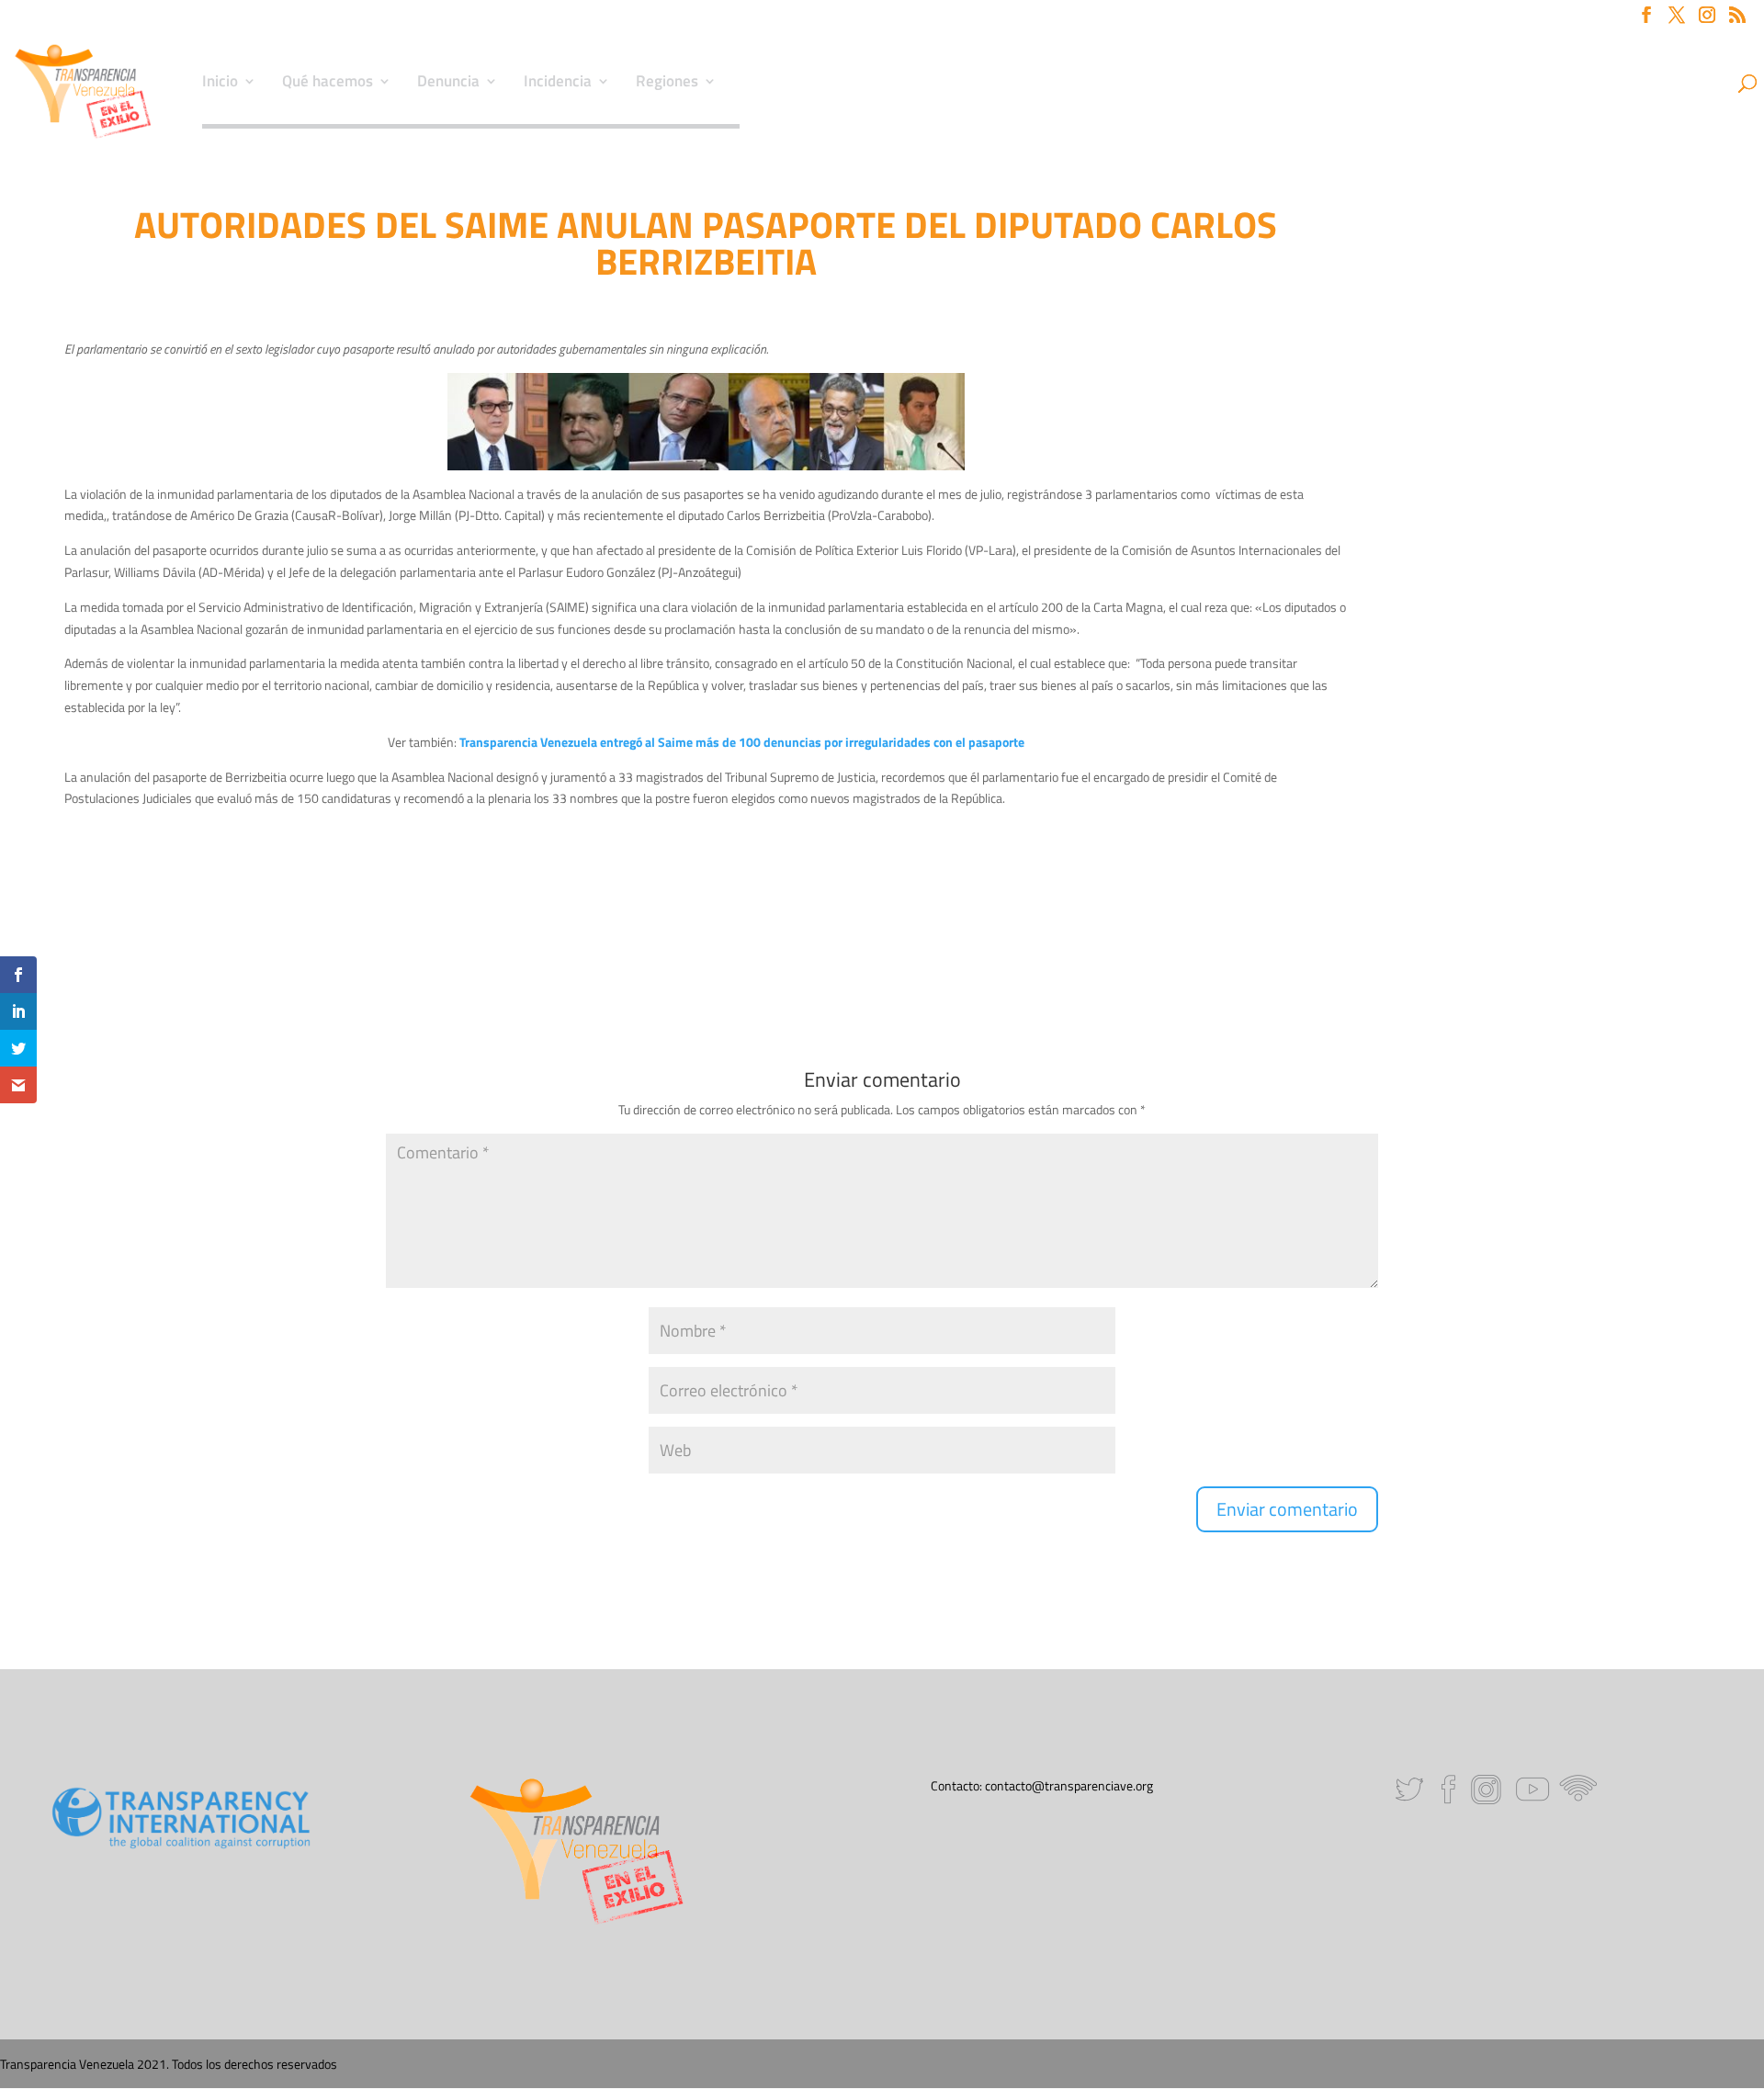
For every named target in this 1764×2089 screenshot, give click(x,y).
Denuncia (448, 84)
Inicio (220, 84)
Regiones (667, 84)
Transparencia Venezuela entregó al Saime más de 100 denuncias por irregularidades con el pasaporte (742, 742)
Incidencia (558, 84)
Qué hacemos (328, 84)
